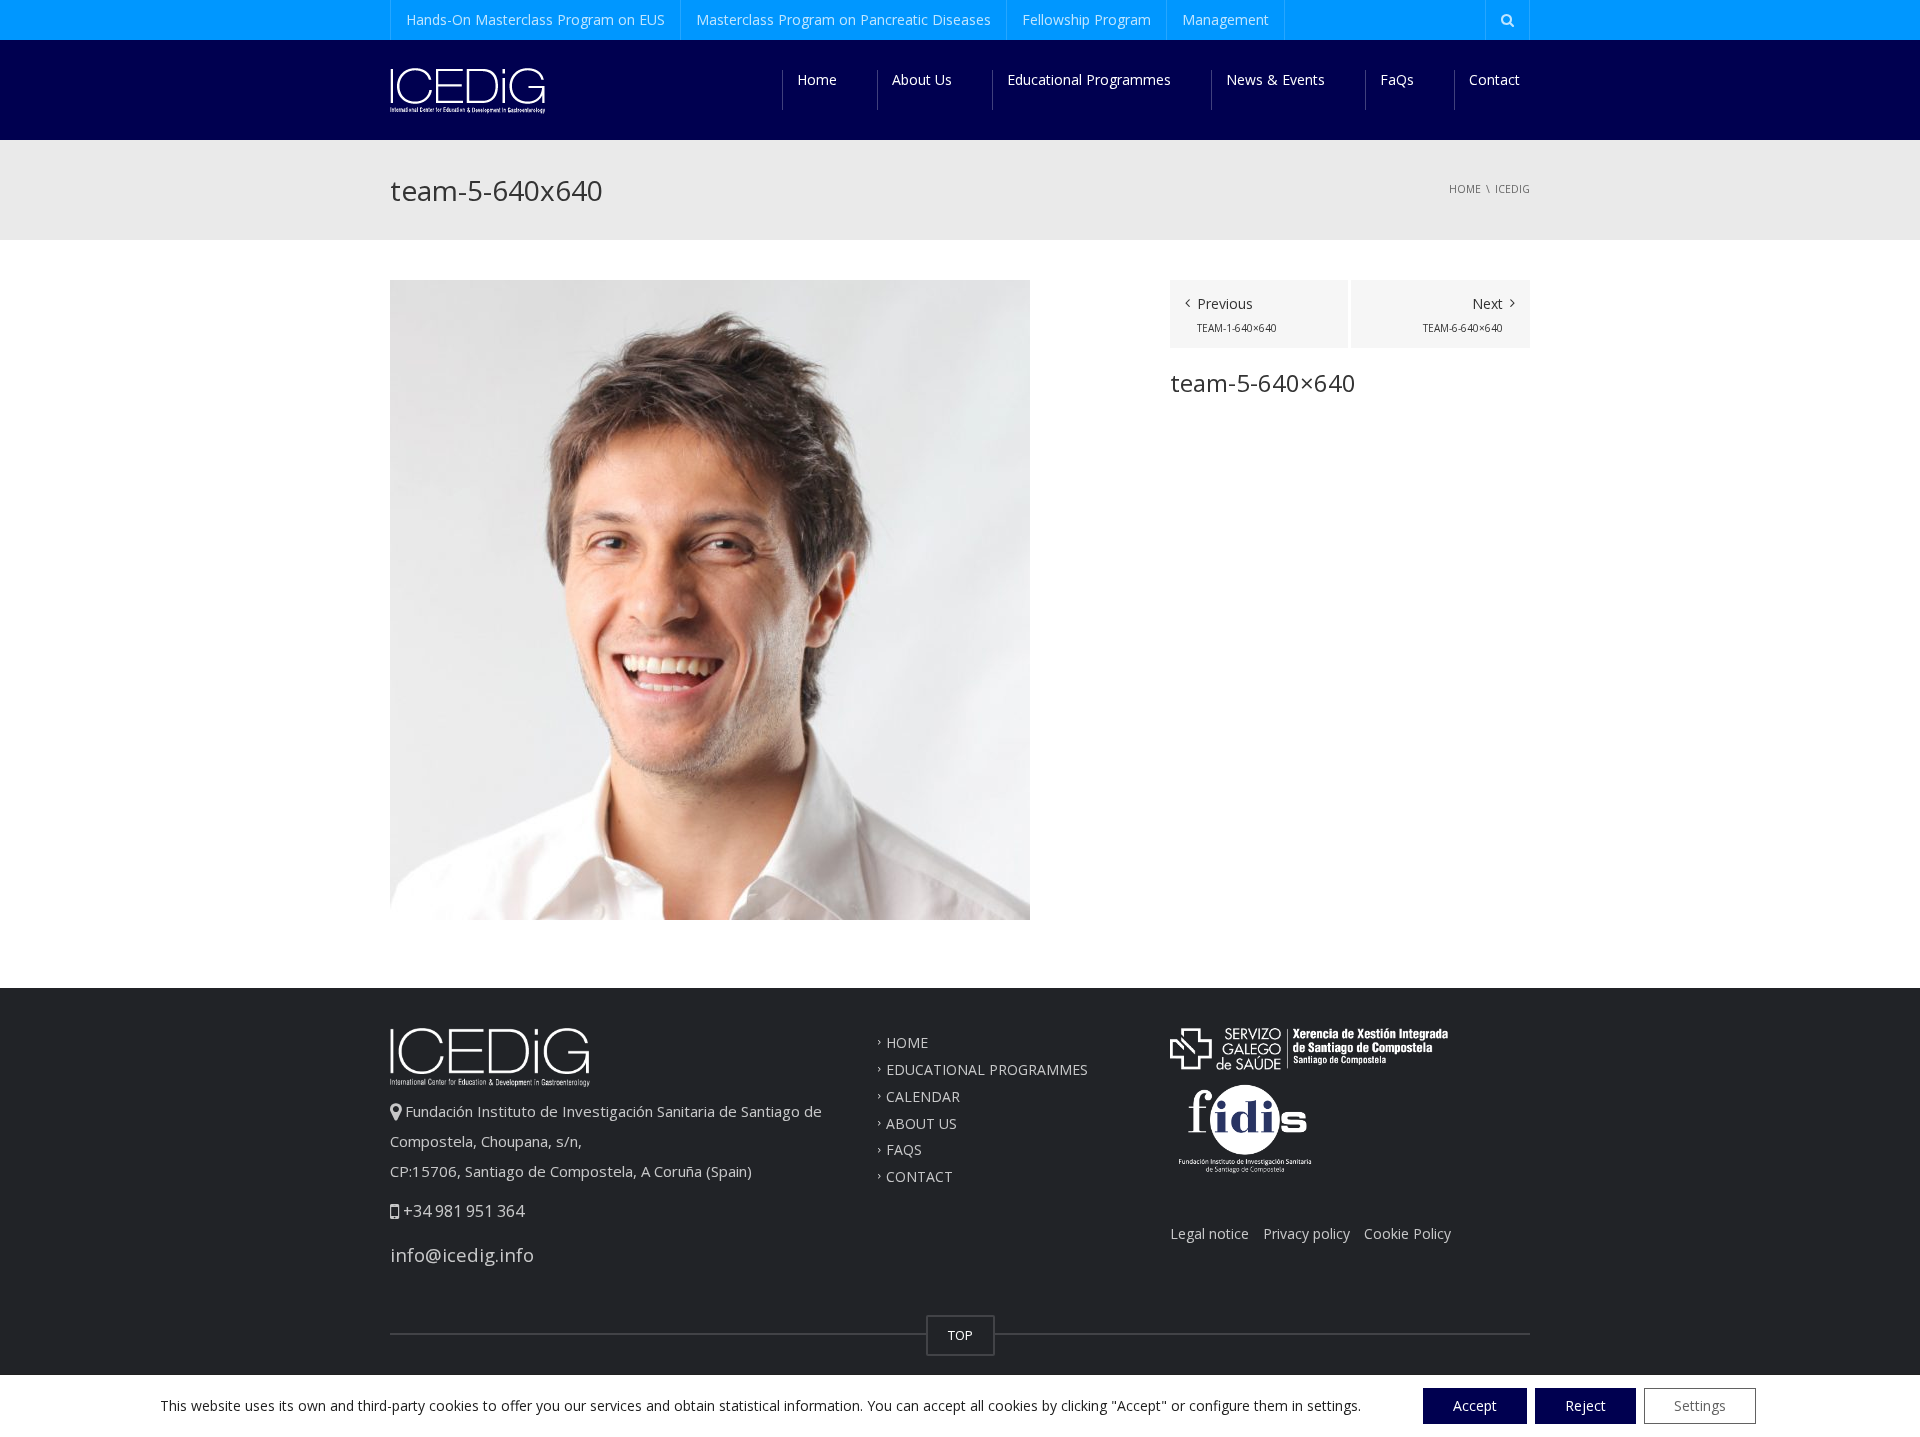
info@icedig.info (462, 1254)
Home (817, 79)
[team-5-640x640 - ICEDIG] (467, 89)
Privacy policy (1306, 1233)
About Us (922, 79)
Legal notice (1209, 1233)
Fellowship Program (1086, 19)
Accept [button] (1475, 1405)
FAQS (904, 1149)
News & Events (1275, 79)
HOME (907, 1042)
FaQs (1397, 79)
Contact (1494, 79)
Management (1225, 19)
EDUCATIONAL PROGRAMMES (987, 1069)
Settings (1700, 1405)
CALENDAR (923, 1095)
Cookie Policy (1407, 1233)
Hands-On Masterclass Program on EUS (535, 19)
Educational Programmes (1089, 79)
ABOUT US (921, 1122)
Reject (1585, 1405)
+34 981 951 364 (461, 1211)
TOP (960, 1335)
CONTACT (919, 1176)
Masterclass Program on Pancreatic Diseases (843, 19)
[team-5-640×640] (710, 598)
